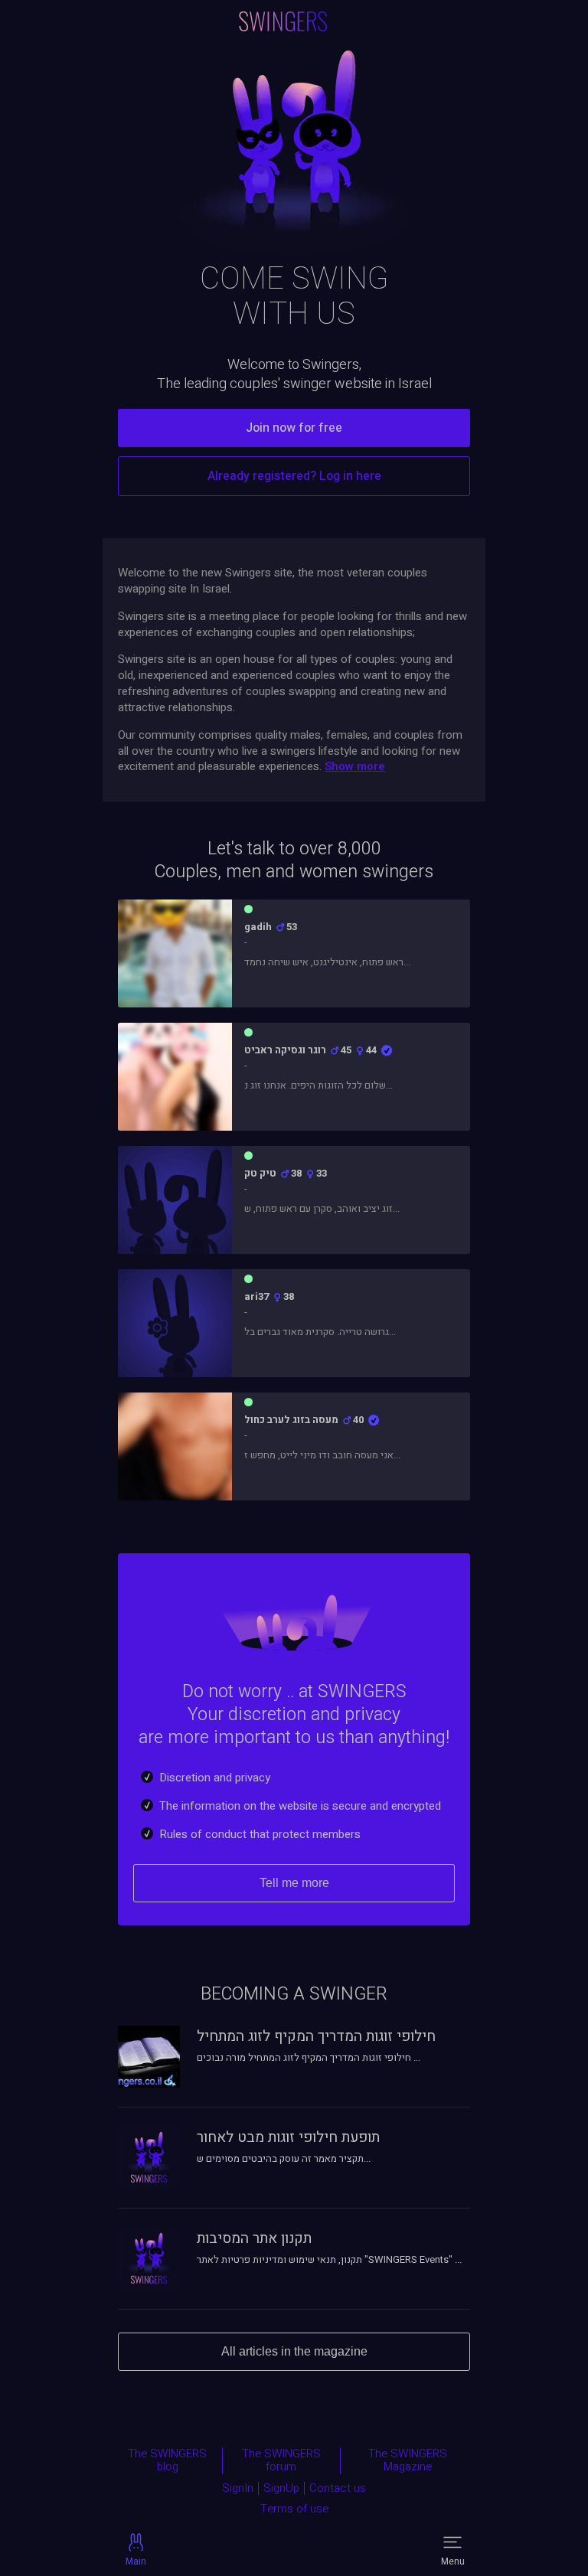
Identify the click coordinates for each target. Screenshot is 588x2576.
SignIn (238, 2489)
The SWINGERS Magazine (408, 2461)
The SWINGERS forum (281, 2461)
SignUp (281, 2489)
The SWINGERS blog (167, 2461)
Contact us (338, 2489)
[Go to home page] (283, 21)
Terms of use (294, 2509)
